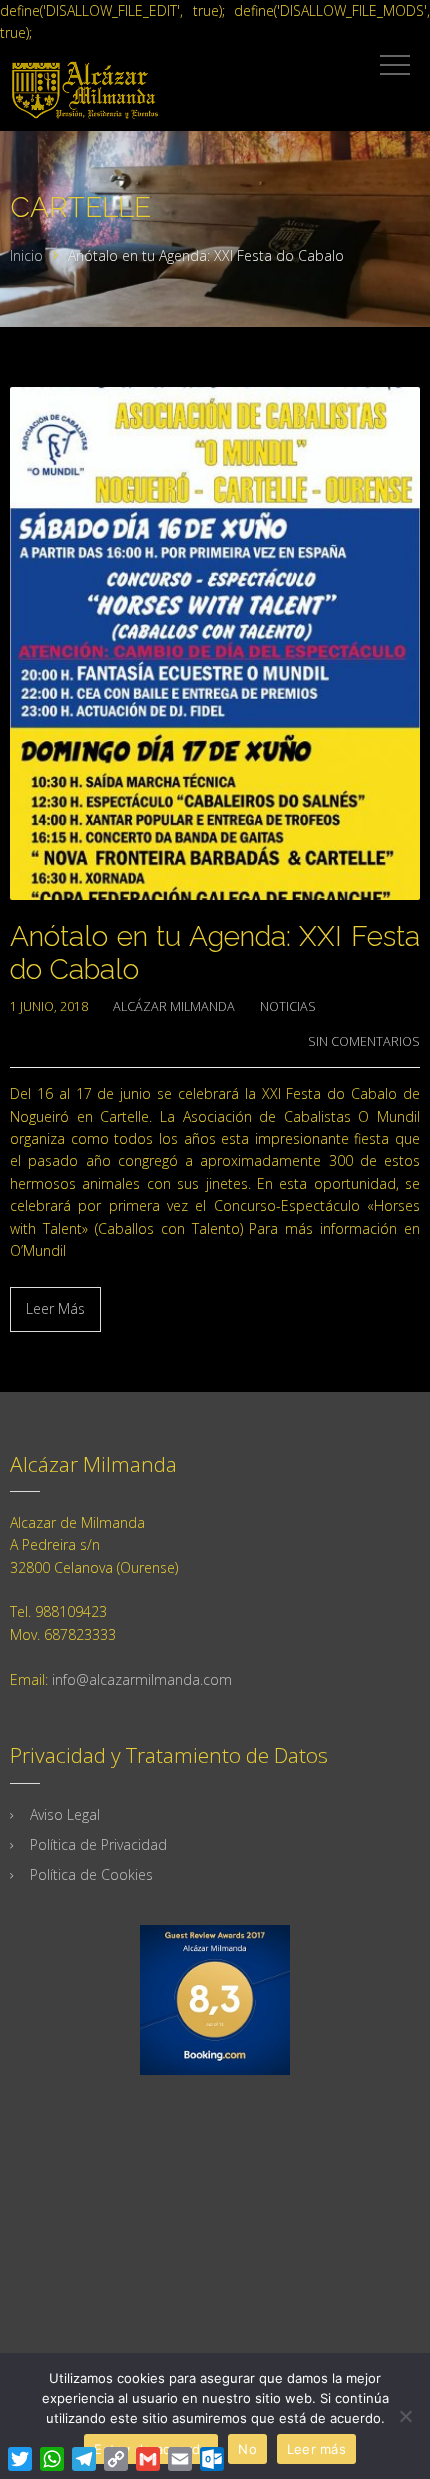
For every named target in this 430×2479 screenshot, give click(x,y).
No (247, 2449)
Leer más (316, 2449)
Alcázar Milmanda (174, 1006)
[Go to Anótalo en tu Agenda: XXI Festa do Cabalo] (215, 643)
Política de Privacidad (98, 1844)
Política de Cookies (91, 1874)
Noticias (288, 1006)
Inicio (26, 255)
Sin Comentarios (364, 1041)
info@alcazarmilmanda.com (142, 1679)
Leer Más (55, 1308)
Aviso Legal (65, 1814)
